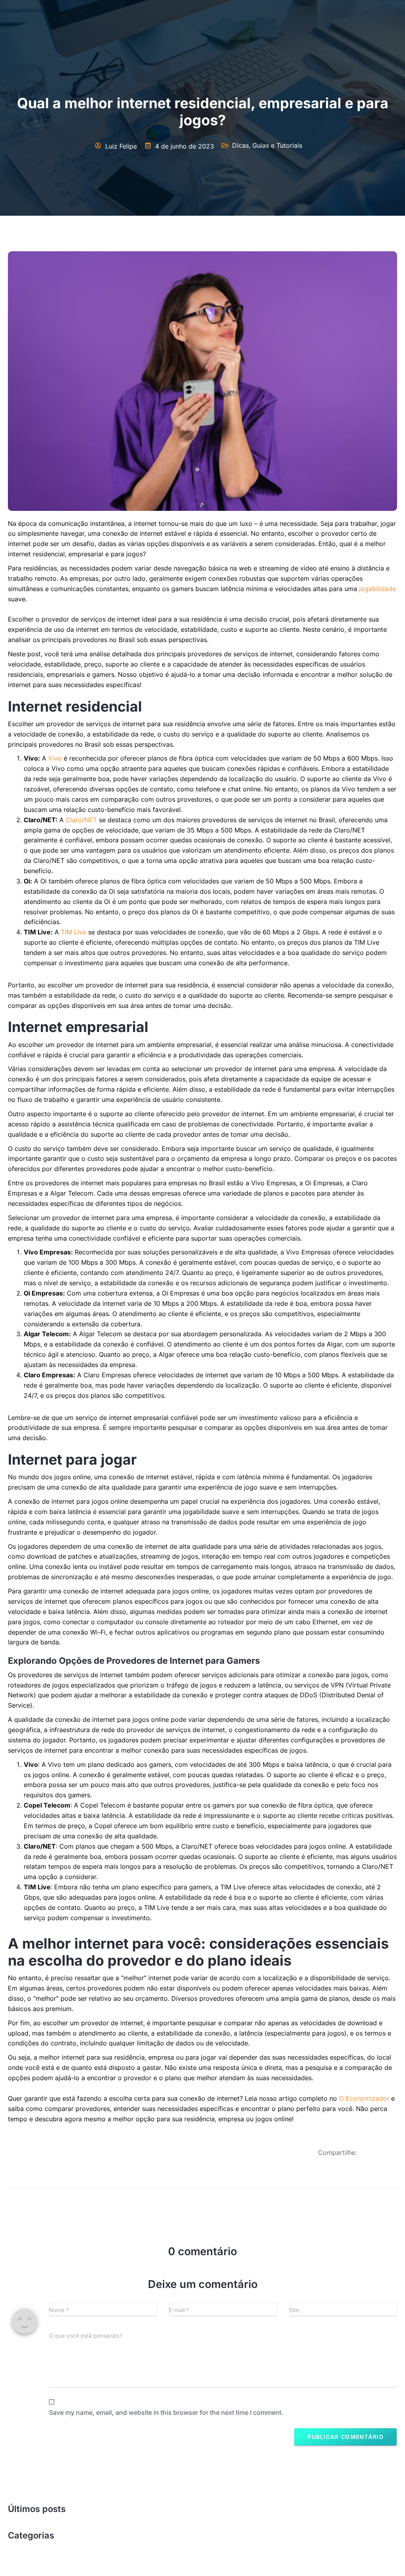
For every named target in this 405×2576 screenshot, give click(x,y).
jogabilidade (378, 589)
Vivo (55, 758)
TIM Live (74, 932)
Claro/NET (81, 820)
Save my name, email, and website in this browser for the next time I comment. (166, 2412)
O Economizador (364, 2098)
